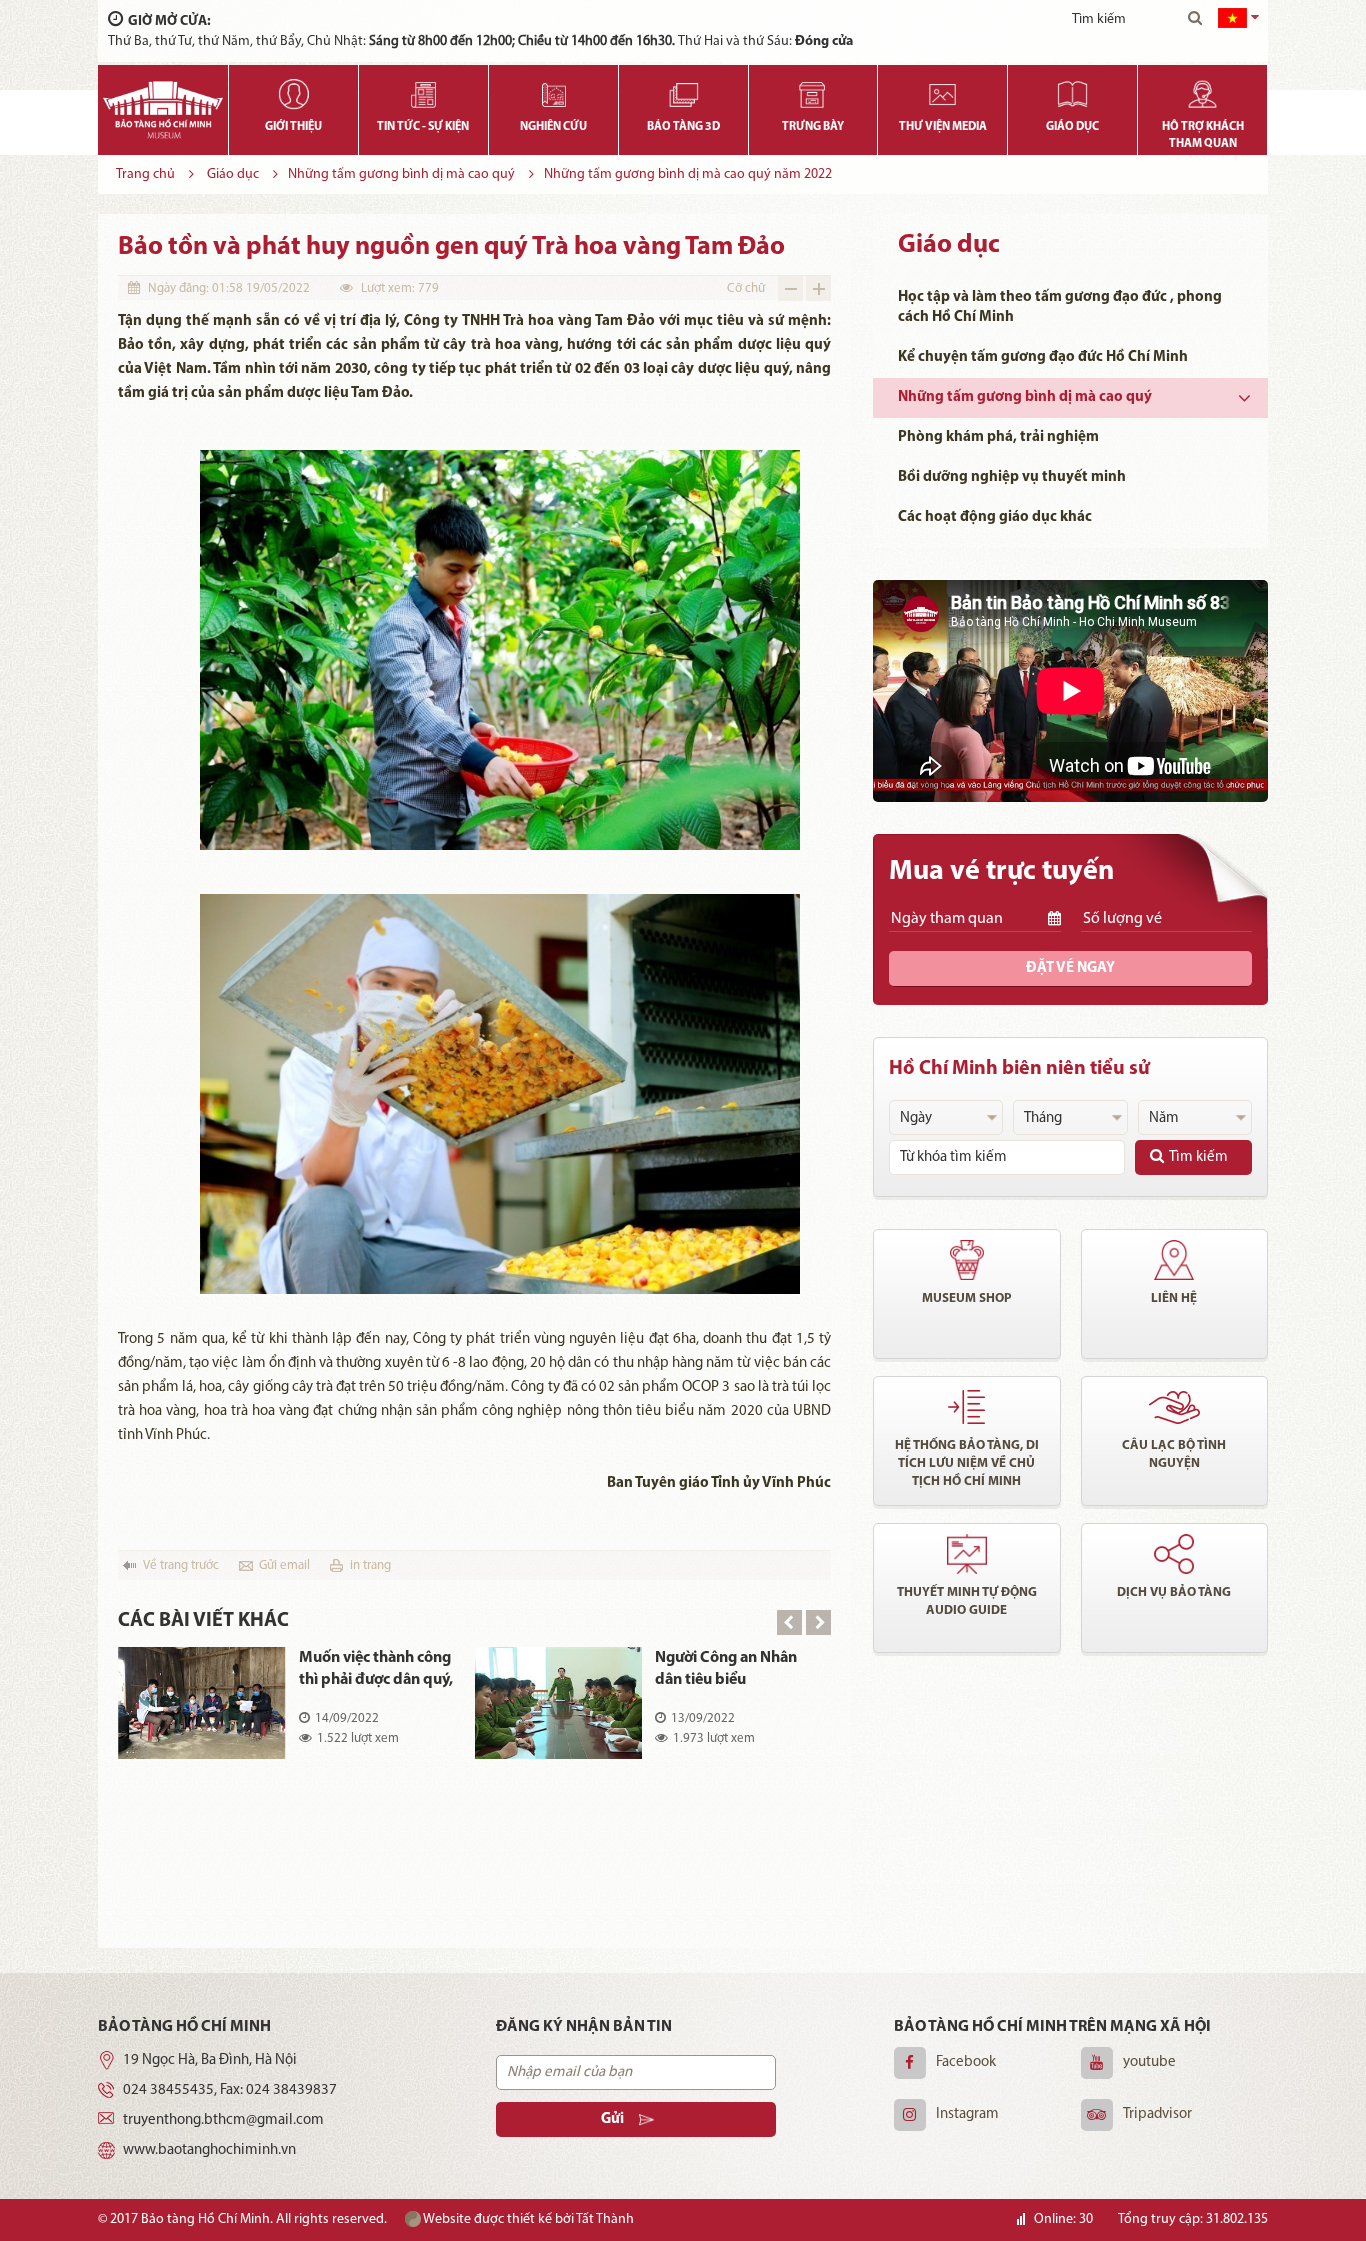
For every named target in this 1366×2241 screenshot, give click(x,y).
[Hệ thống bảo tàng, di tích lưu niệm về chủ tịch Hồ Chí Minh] (967, 1407)
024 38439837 (291, 2090)
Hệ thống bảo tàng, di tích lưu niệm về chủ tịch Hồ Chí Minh (967, 1463)
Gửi (612, 2119)
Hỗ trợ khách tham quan (1203, 135)
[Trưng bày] (813, 90)
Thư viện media (943, 127)
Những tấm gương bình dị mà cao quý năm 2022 (688, 174)
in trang (370, 1565)
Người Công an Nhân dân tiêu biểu (726, 1669)
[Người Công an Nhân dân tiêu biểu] (559, 1703)
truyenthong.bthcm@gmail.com (223, 2120)
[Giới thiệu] (293, 90)
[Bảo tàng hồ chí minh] (163, 110)
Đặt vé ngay (1070, 968)
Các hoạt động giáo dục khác (995, 517)
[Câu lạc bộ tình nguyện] (1175, 1407)
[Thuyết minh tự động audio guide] (967, 1554)
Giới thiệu (293, 127)
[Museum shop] (967, 1260)
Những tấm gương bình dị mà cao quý (401, 174)
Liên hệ (1174, 1298)
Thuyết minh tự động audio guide (967, 1601)
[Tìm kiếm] (1195, 20)
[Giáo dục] (1072, 90)
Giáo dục (1072, 127)
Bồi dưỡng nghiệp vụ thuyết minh (1012, 477)
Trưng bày (813, 127)
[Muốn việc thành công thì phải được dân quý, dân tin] (202, 1703)
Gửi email (284, 1565)
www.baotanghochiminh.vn (209, 2150)
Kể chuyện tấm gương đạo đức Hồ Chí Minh (1043, 357)
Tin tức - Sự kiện (423, 127)
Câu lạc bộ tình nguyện (1174, 1454)
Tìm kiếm (1198, 1157)
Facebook (966, 2062)
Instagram (967, 2114)
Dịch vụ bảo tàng (1174, 1592)
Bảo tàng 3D (683, 127)
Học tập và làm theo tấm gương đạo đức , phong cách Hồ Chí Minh (1060, 307)
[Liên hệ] (1175, 1260)
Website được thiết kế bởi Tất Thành (527, 2219)
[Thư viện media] (942, 90)
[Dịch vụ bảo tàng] (1175, 1554)
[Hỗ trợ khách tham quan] (1202, 90)
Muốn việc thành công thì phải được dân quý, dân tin (376, 1670)
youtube (1149, 2062)
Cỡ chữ (746, 288)
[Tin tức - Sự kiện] (423, 90)
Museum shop (967, 1298)
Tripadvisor (1157, 2114)
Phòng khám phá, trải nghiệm (998, 437)
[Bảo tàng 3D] (683, 90)
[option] (474, 1717)
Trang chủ (145, 174)
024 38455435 (168, 2090)
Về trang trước (181, 1565)
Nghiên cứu (553, 127)
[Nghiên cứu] (553, 90)
